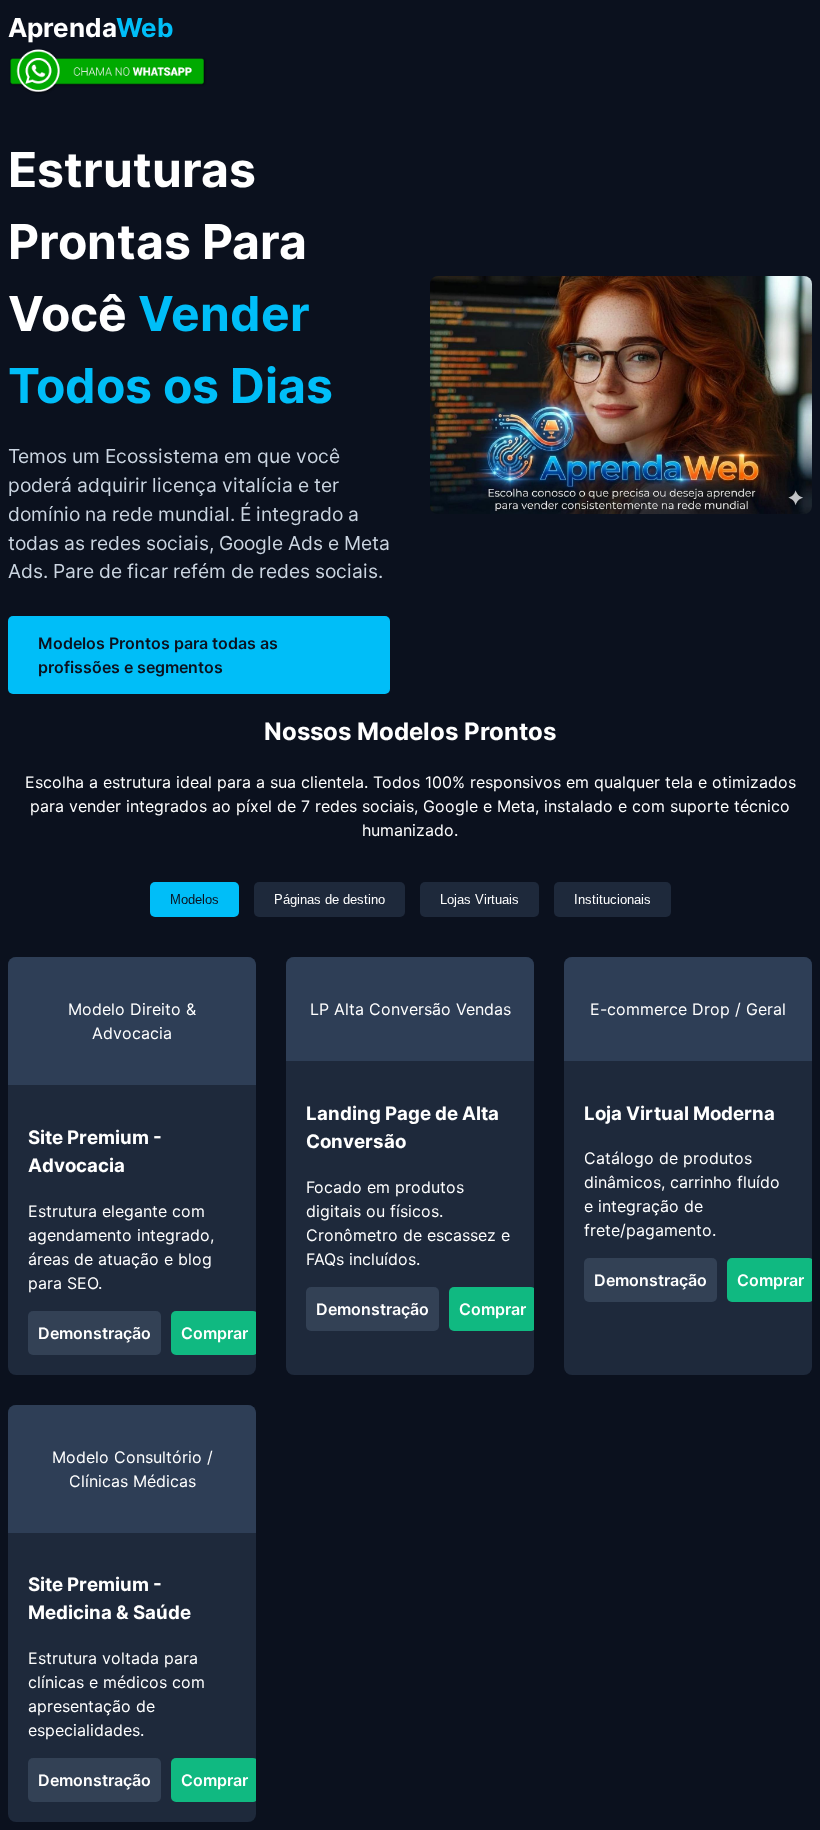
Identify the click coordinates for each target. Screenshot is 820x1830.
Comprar (214, 1333)
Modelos (194, 899)
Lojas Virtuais (479, 899)
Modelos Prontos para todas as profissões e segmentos (158, 655)
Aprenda (91, 27)
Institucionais (612, 899)
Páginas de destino (329, 899)
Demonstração (94, 1333)
